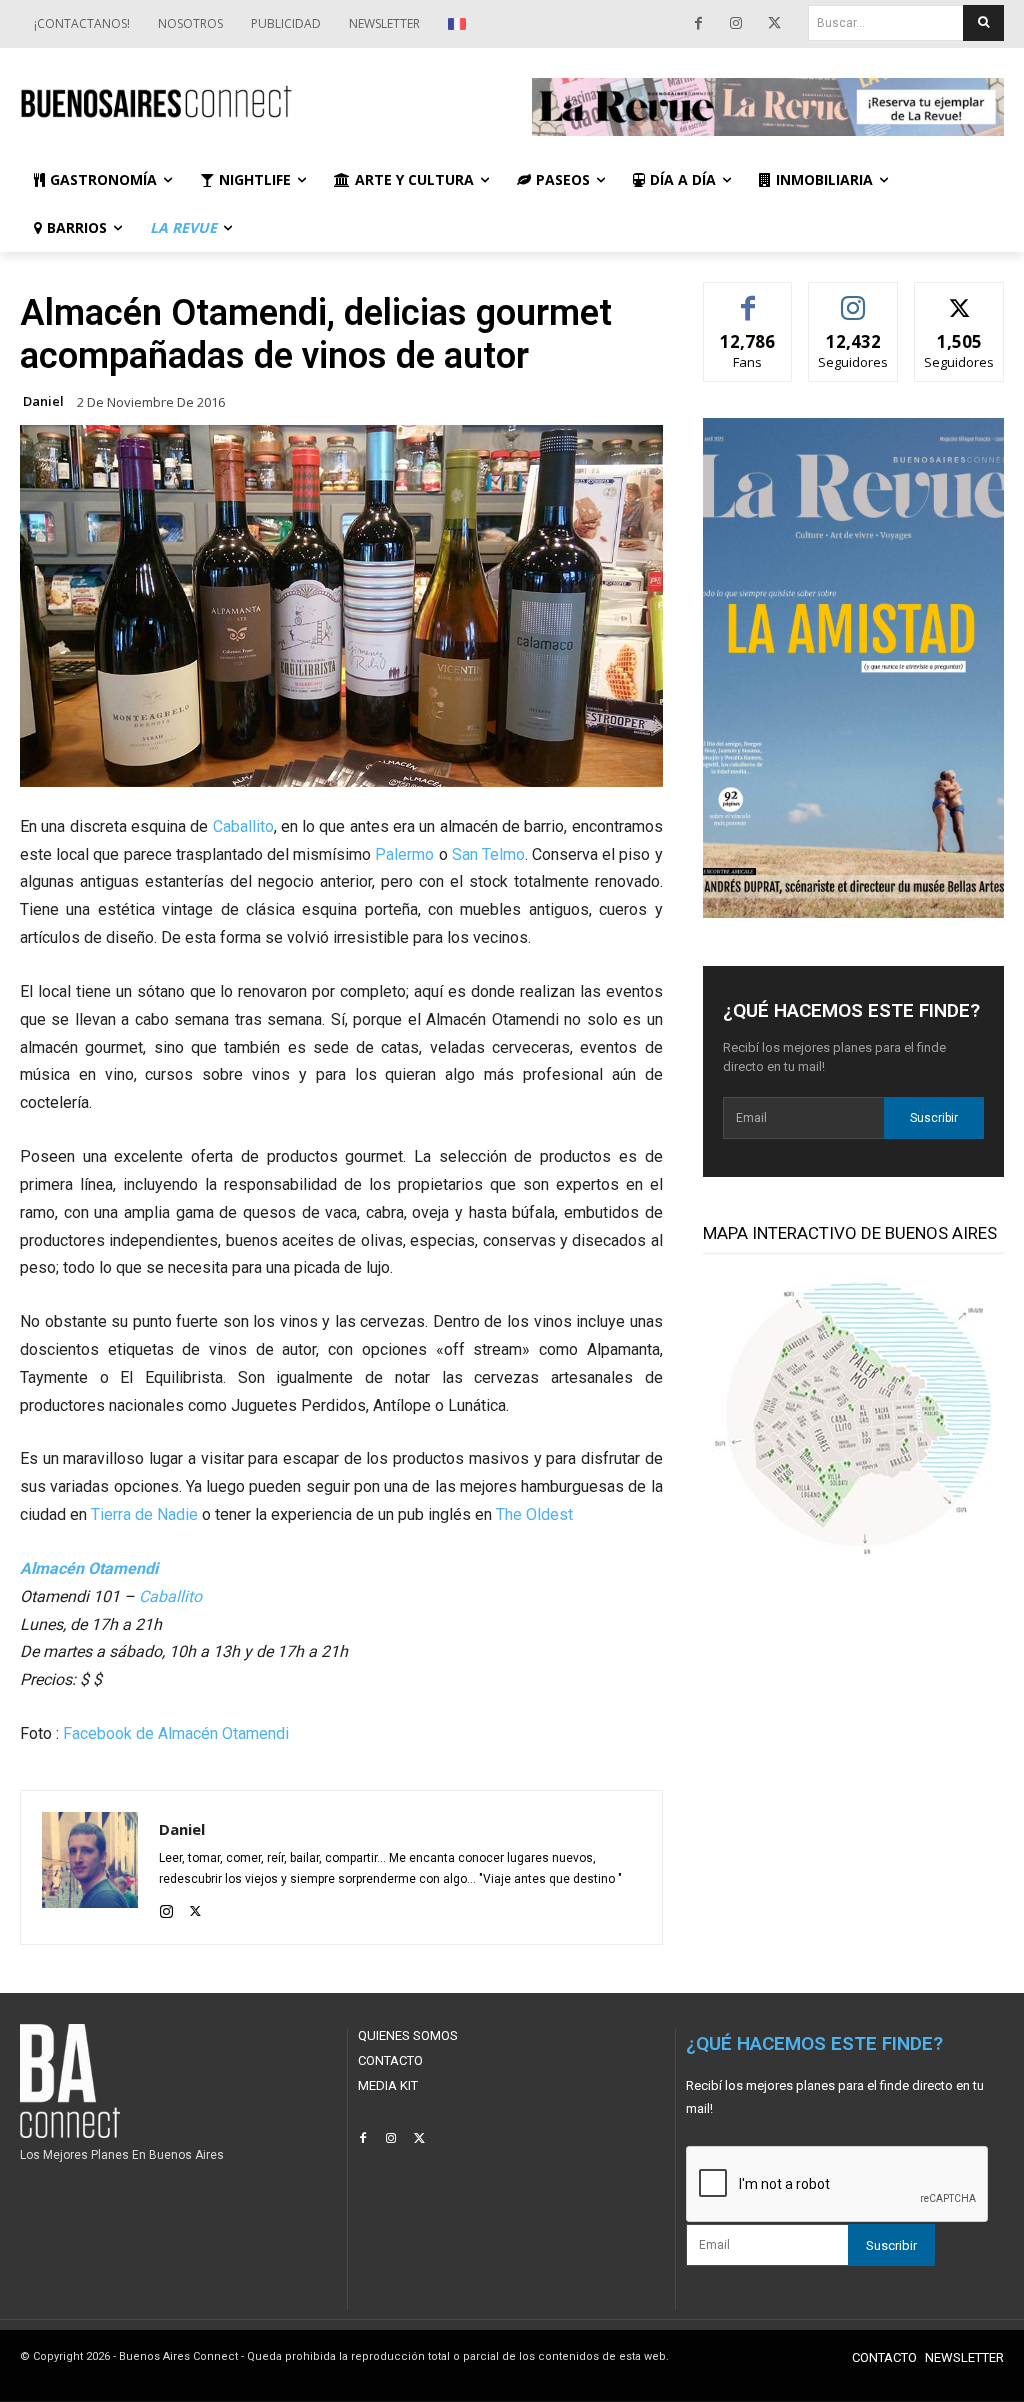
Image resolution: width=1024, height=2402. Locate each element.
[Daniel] (90, 1867)
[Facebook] (698, 24)
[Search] (983, 23)
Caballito (243, 826)
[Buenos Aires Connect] (256, 102)
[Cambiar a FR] (459, 24)
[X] (774, 24)
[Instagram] (736, 24)
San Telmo (488, 854)
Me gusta (748, 297)
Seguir (853, 297)
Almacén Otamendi (89, 1568)
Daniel (43, 401)
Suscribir (934, 1118)
